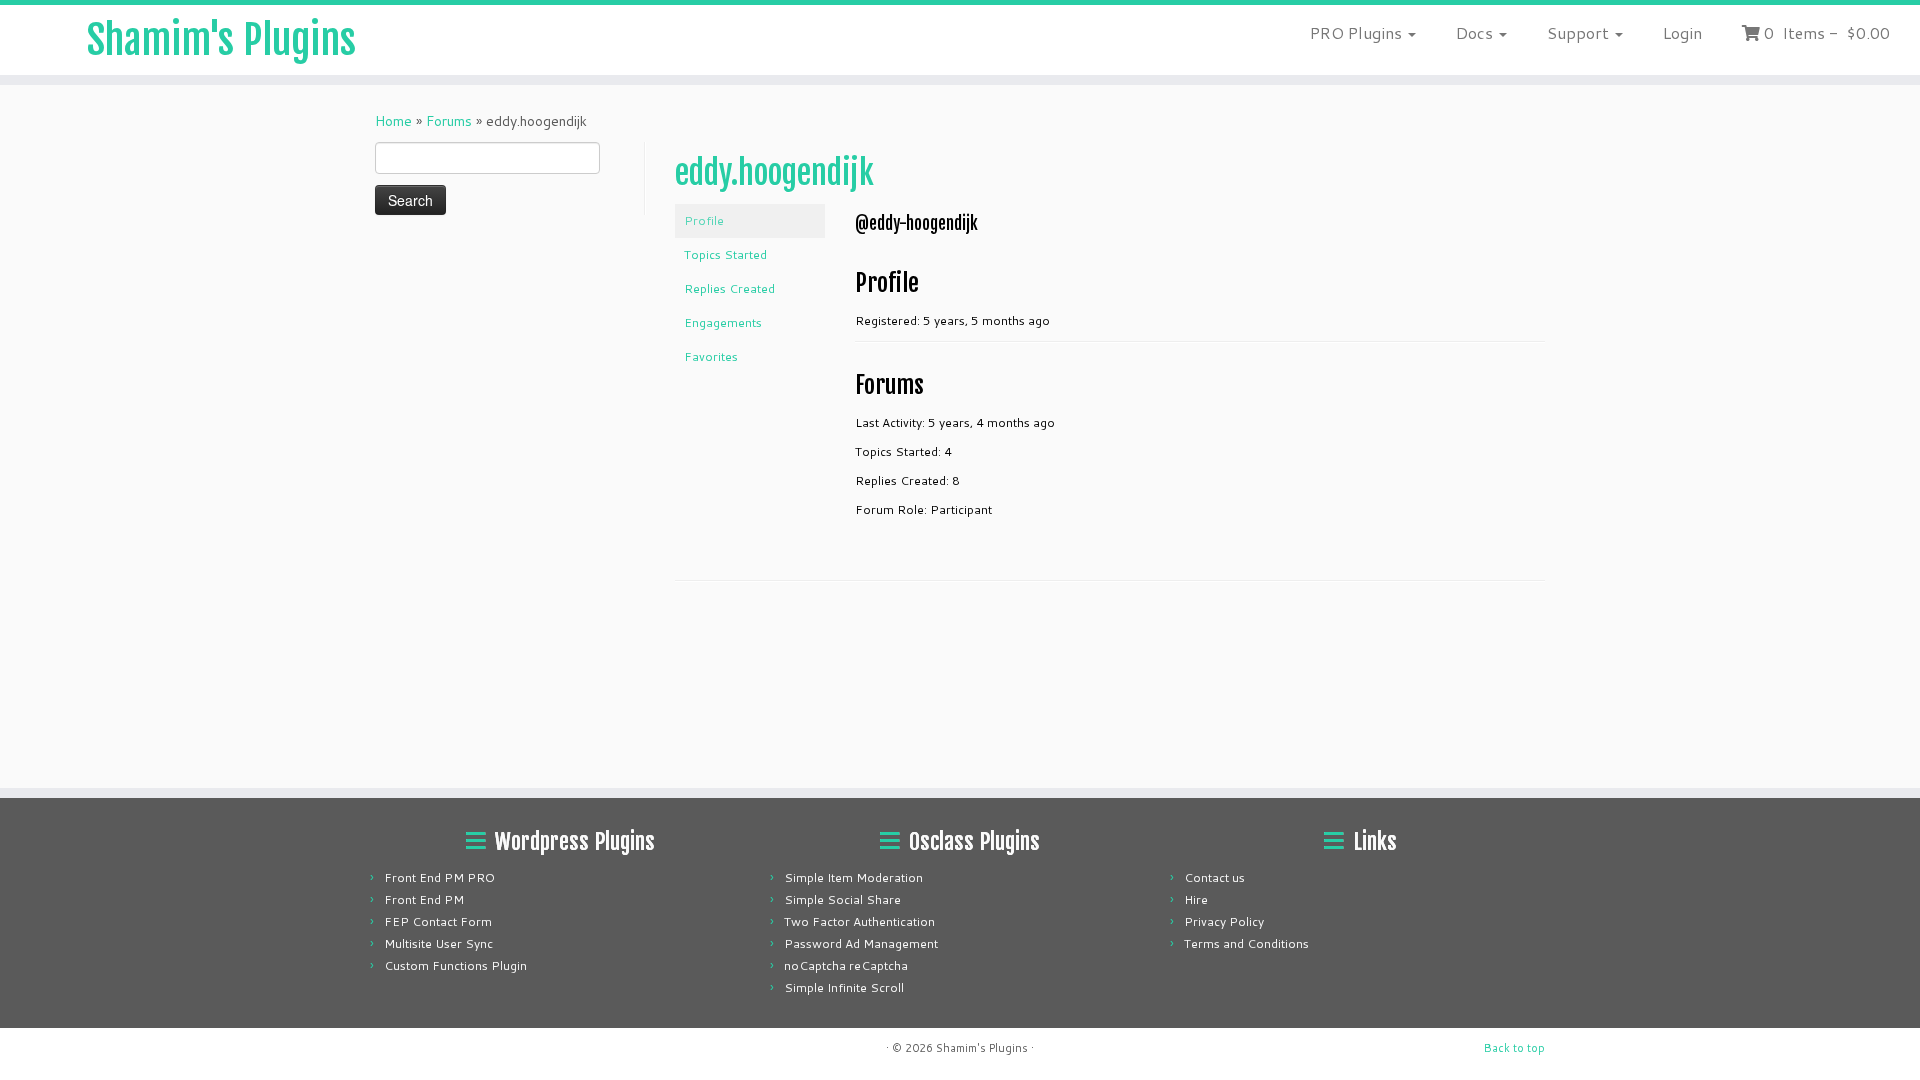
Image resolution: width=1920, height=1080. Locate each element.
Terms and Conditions (1246, 943)
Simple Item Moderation (853, 877)
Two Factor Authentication (859, 921)
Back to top (1514, 1048)
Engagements (723, 322)
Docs (1476, 32)
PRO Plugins (1358, 32)
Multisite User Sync (438, 943)
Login (1682, 32)
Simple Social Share (842, 899)
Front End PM (424, 899)
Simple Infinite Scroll (844, 987)
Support (1580, 32)
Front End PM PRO (439, 877)
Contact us (1214, 877)
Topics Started (725, 254)
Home (393, 121)
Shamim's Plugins (221, 40)
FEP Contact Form (438, 921)
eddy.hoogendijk (774, 173)
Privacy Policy (1224, 921)
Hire (1196, 899)
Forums (449, 121)
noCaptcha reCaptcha (846, 965)
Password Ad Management (861, 943)
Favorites (711, 356)
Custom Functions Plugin (455, 965)
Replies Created (729, 288)
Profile (704, 220)
